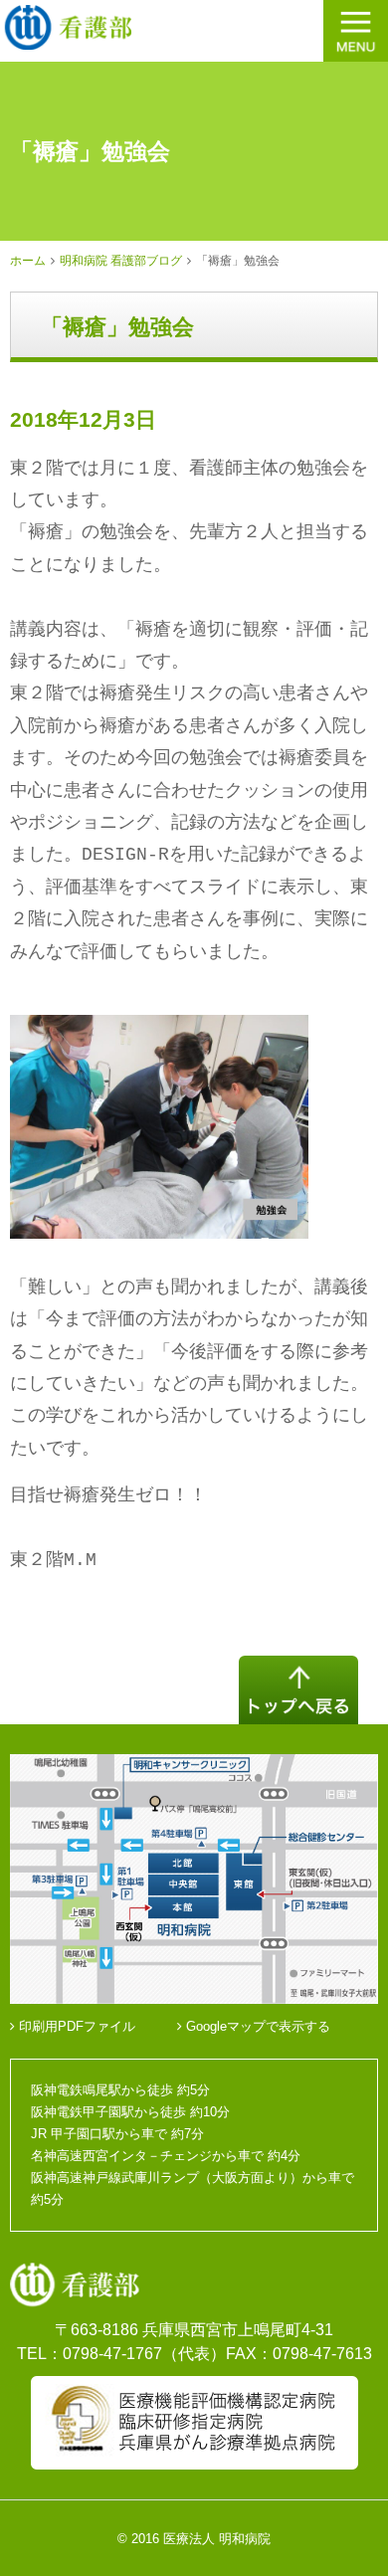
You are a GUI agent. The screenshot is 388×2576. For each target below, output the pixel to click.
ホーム (28, 261)
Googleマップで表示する (256, 2026)
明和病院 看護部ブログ (121, 261)
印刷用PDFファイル (75, 2026)
